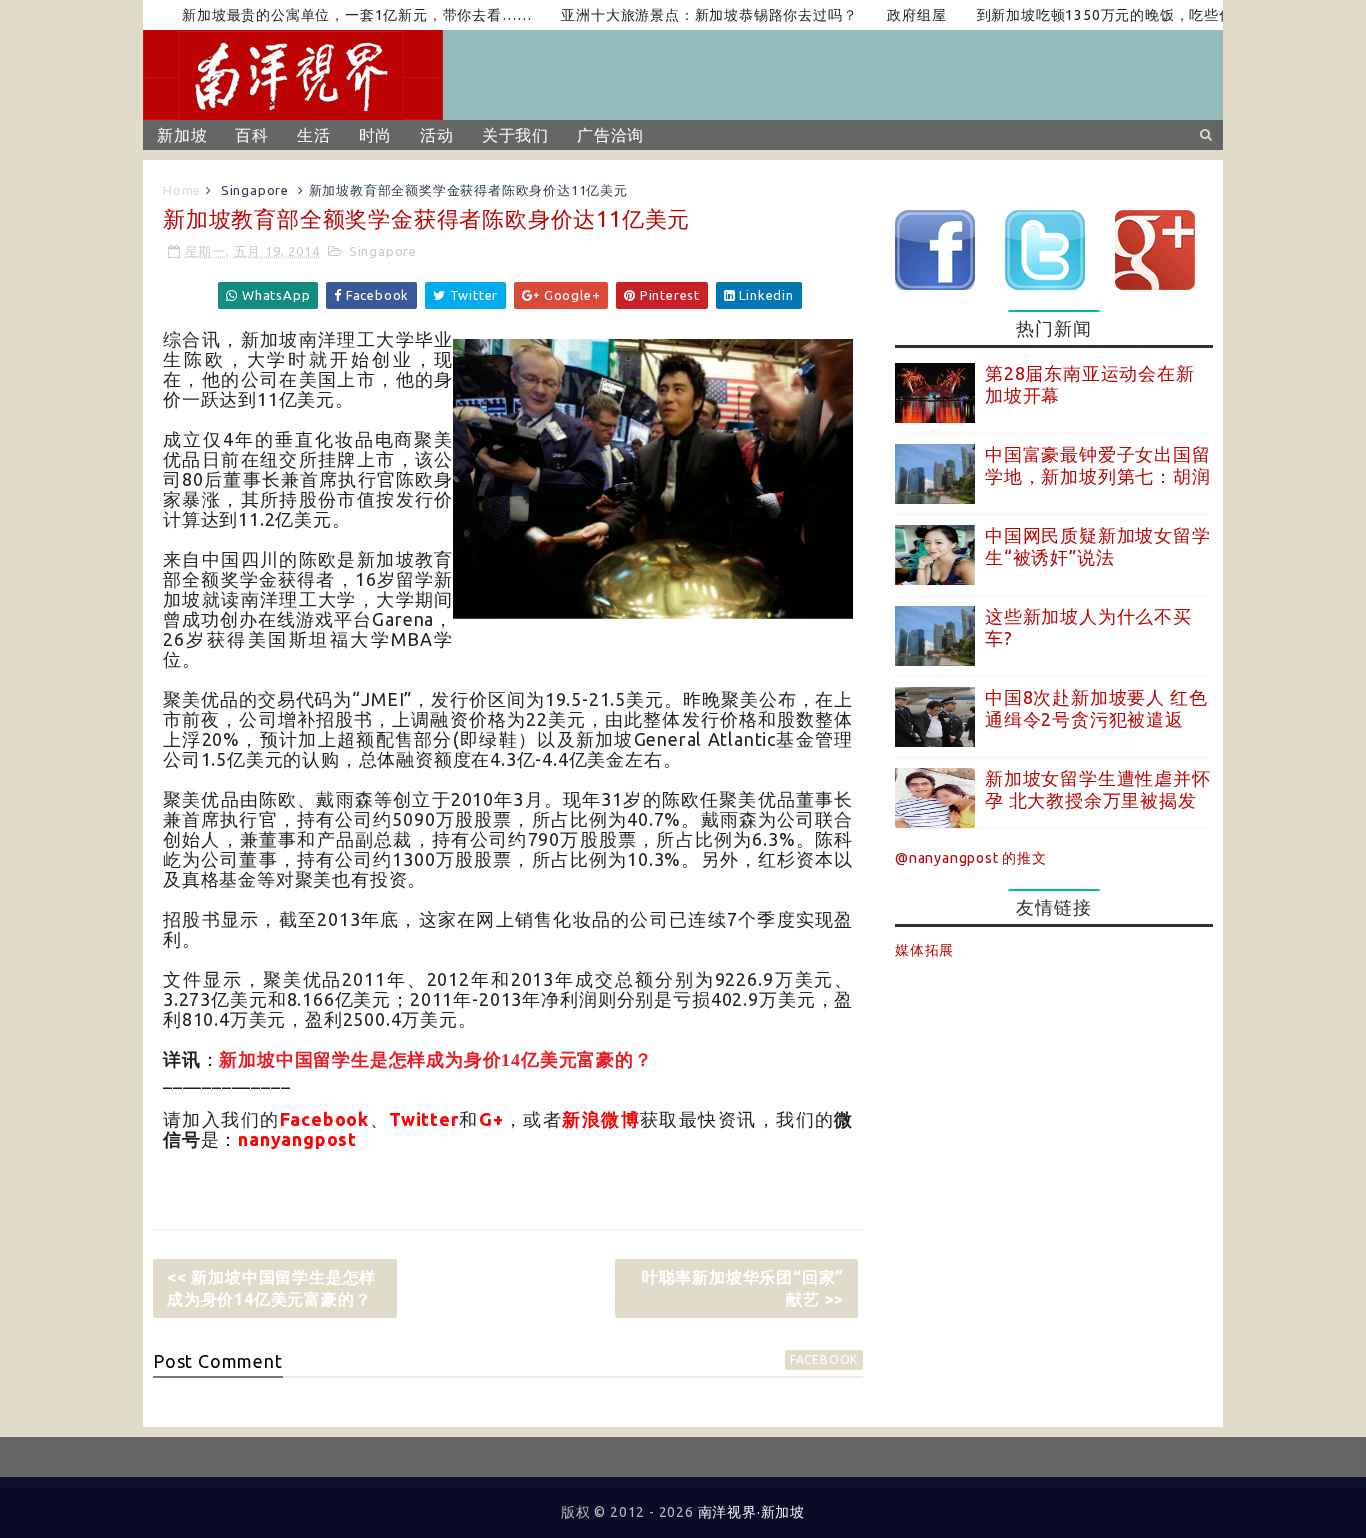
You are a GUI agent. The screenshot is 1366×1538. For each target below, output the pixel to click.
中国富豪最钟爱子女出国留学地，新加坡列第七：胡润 (1098, 465)
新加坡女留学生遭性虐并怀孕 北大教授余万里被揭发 (1098, 789)
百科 (252, 135)
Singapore (255, 190)
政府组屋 (888, 15)
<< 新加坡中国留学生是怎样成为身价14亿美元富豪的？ (271, 1288)
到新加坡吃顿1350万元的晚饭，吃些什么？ (1091, 15)
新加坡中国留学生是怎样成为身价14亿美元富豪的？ (435, 1060)
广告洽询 (610, 135)
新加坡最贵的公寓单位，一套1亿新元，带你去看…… (328, 15)
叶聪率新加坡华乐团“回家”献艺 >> (743, 1288)
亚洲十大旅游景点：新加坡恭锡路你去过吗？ (681, 15)
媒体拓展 (924, 950)
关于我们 (515, 135)
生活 (314, 135)
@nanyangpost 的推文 (971, 858)
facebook (824, 1359)
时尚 (376, 135)
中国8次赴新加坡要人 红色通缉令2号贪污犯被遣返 (1096, 708)
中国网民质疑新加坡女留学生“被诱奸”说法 (1098, 546)
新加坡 (182, 135)
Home (182, 190)
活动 (437, 135)
